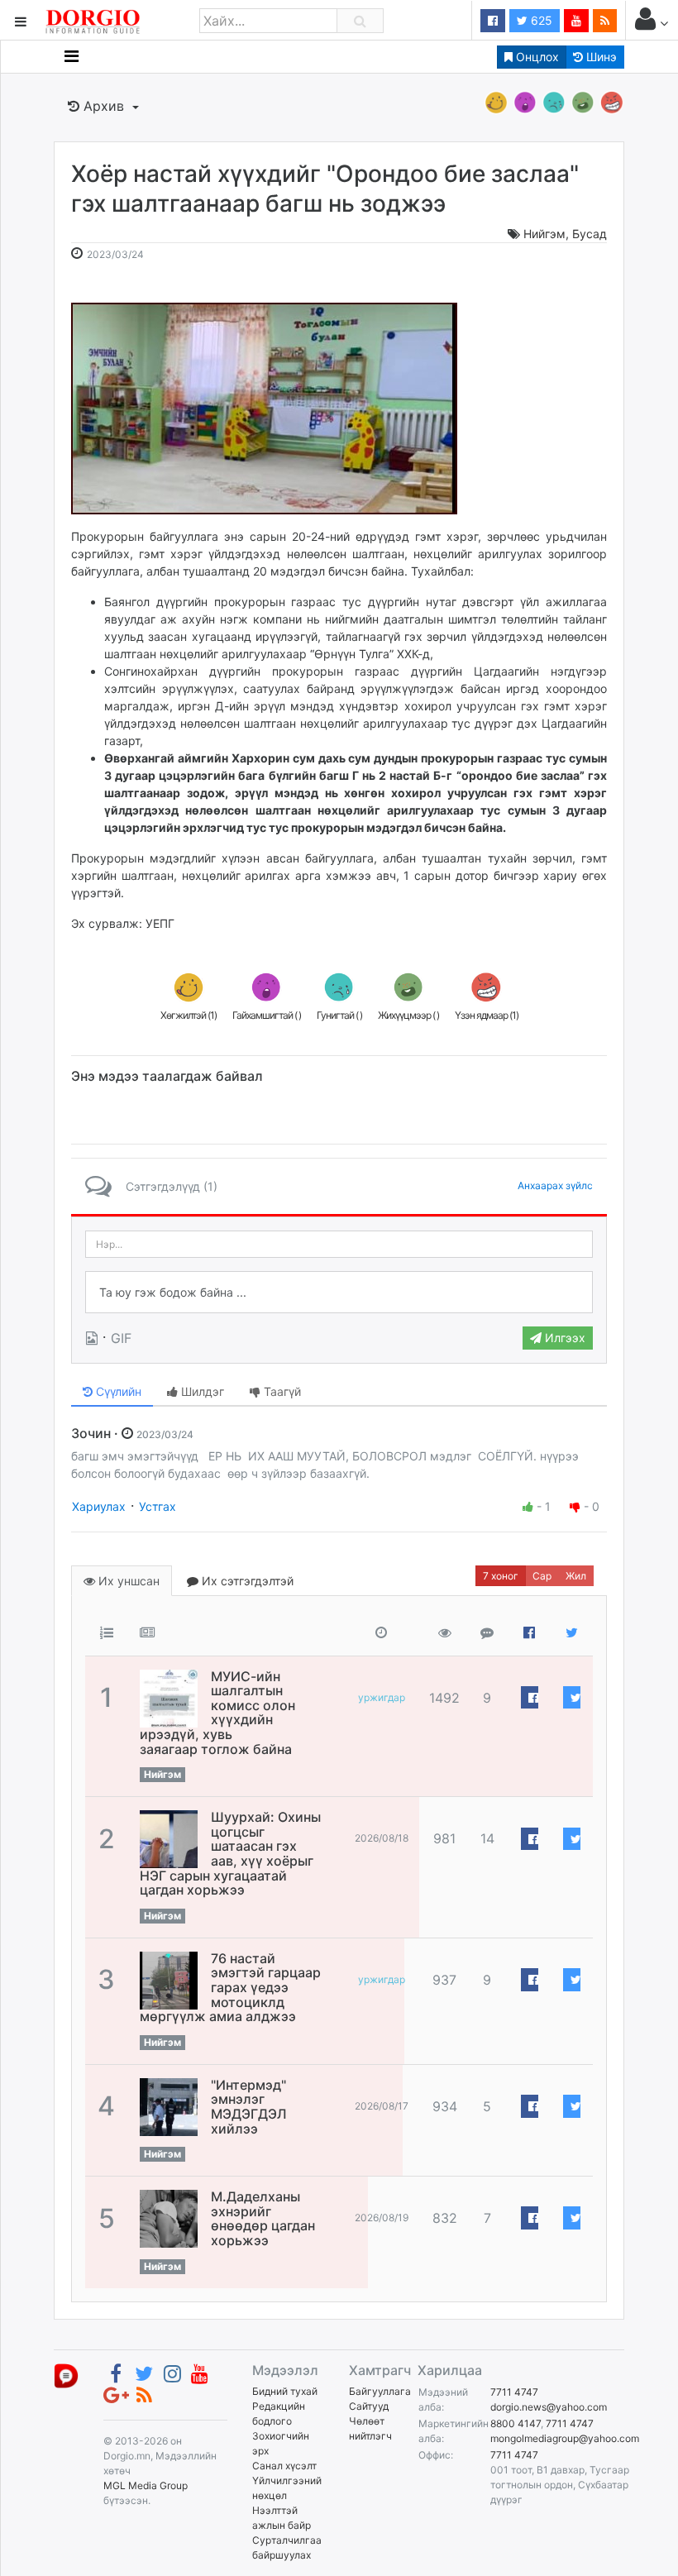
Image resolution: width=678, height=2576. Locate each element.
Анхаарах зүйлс (555, 1185)
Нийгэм (544, 234)
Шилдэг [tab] (201, 1391)
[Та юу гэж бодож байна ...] (339, 1293)
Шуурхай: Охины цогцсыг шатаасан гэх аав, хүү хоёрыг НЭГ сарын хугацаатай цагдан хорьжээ (230, 1853)
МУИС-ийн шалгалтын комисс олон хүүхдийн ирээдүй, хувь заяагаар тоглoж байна (217, 1713)
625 (540, 20)
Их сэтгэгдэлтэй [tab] (246, 1581)
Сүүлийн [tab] (117, 1391)
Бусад (590, 234)
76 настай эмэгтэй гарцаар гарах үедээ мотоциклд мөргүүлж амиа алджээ (230, 1987)
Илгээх (563, 1338)
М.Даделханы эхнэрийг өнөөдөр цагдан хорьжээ (263, 2218)
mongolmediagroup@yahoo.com (565, 2438)
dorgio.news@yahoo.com (549, 2407)
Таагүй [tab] (281, 1391)
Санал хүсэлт (284, 2466)
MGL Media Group (146, 2485)
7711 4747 (514, 2392)
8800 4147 (516, 2423)
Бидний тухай (285, 2391)
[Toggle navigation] (72, 56)
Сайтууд (369, 2406)
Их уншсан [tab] (127, 1581)
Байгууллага (380, 2391)
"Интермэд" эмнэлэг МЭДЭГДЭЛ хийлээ (249, 2107)
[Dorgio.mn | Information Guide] (66, 2375)
